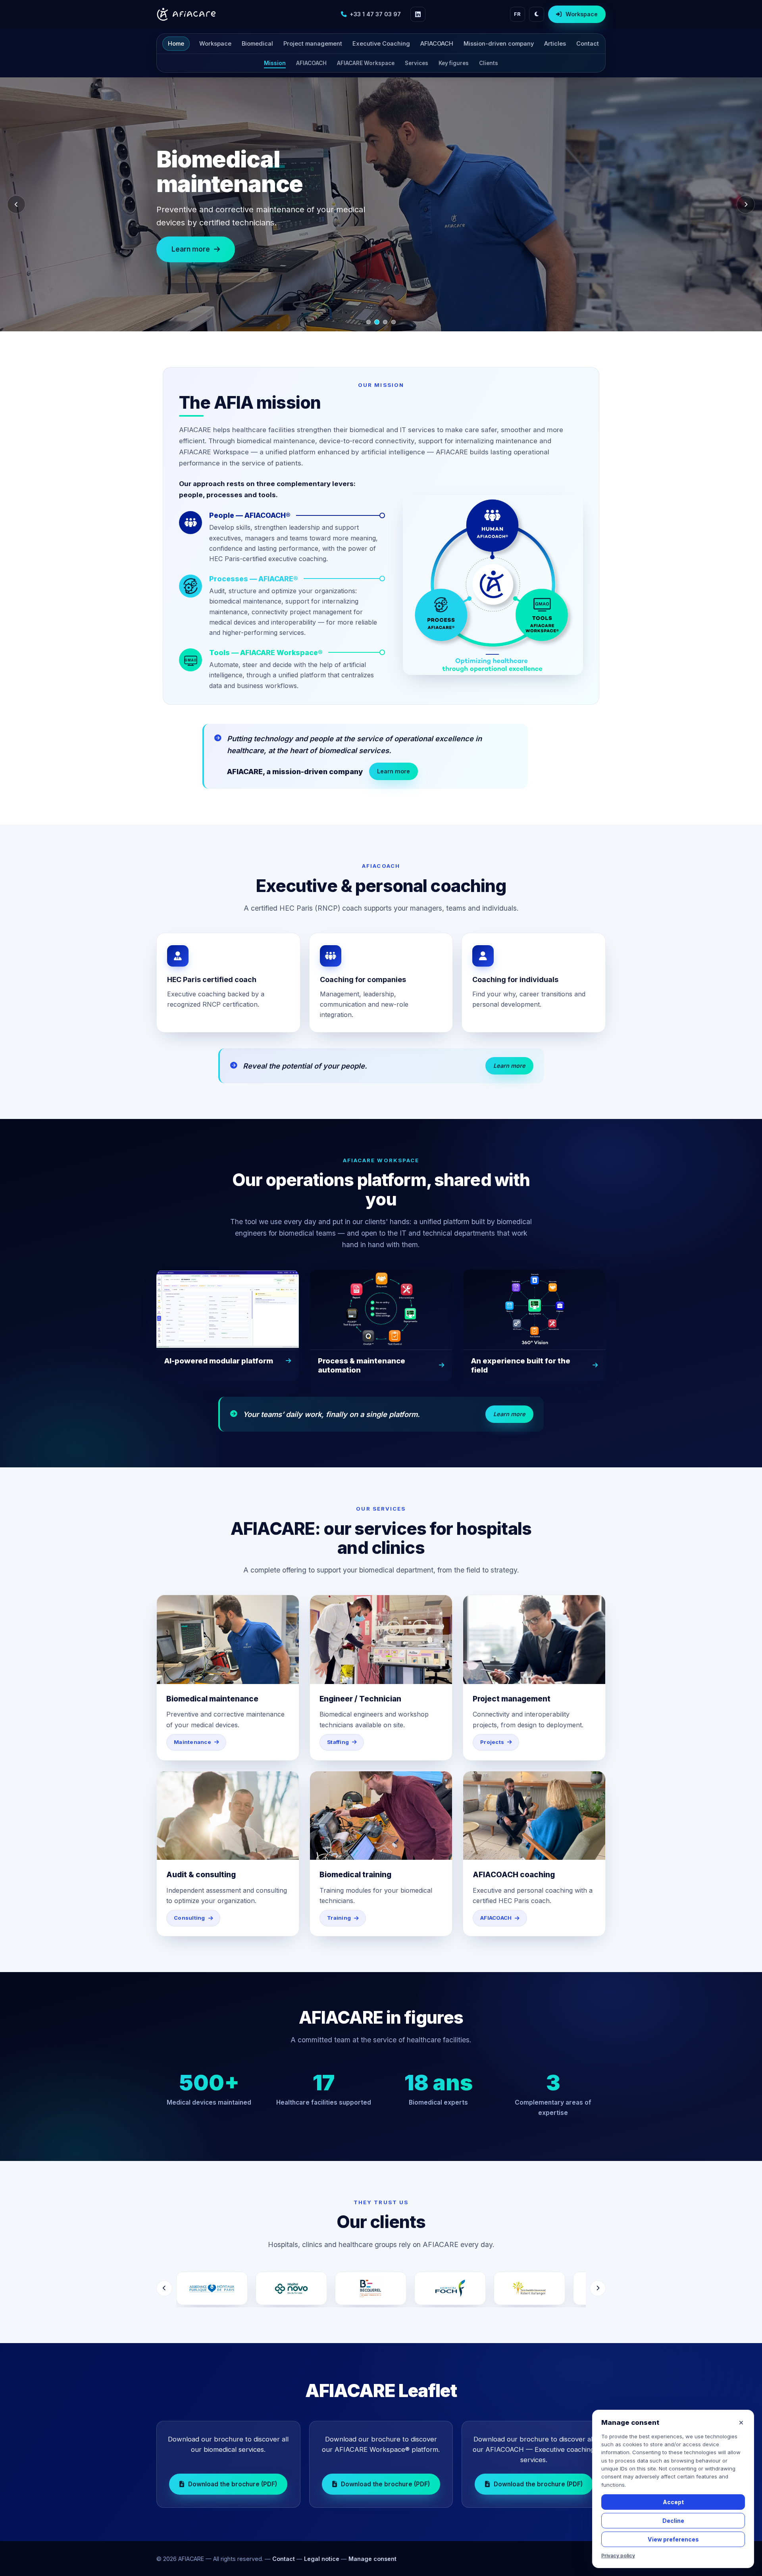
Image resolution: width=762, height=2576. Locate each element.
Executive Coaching (381, 44)
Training (339, 1918)
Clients (489, 63)
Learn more (191, 237)
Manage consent (372, 2559)
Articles (555, 44)
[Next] (746, 204)
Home (176, 44)
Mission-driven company (499, 44)
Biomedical (257, 44)
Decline (673, 2521)
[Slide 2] (377, 322)
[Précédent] (164, 2288)
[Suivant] (598, 2288)
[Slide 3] (385, 322)
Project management (313, 44)
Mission (275, 63)
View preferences (673, 2539)
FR (518, 14)
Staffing (338, 1742)
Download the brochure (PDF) (233, 2484)
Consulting (190, 1918)
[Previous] (16, 204)
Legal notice (322, 2559)
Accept (673, 2502)
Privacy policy (618, 2556)
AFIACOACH (437, 44)
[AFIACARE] (186, 14)
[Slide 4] (394, 322)
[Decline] (741, 2423)
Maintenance (192, 1742)
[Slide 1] (368, 322)
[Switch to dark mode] (537, 14)
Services (417, 63)
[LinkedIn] (418, 14)
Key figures (454, 63)
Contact (588, 44)
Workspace (582, 14)
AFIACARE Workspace (366, 63)
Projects (492, 1742)
